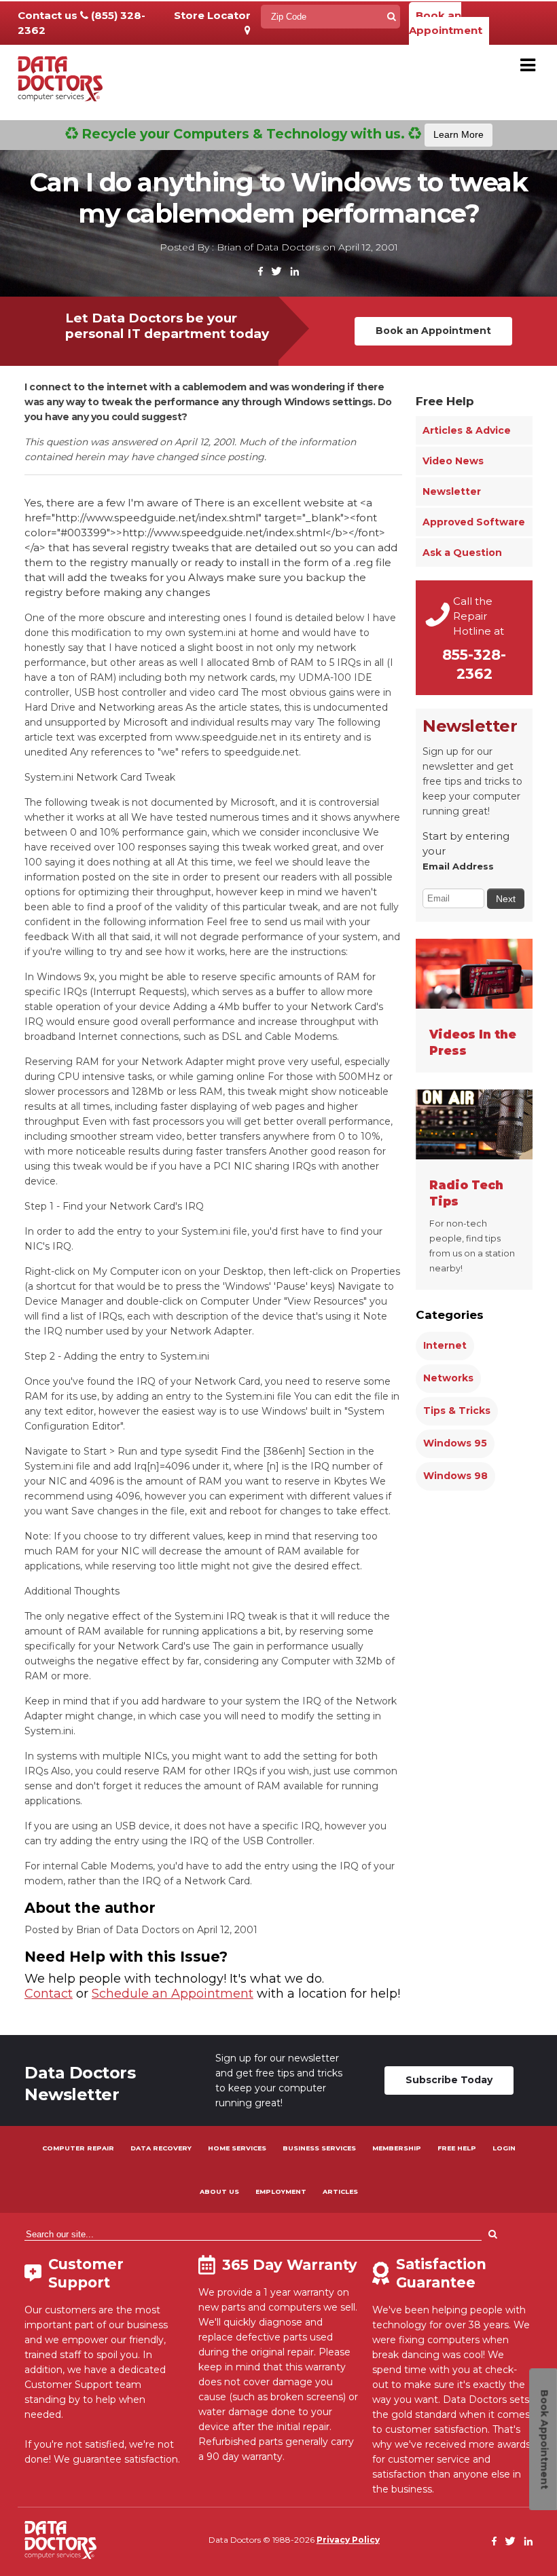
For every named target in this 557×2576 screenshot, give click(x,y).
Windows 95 (455, 1443)
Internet (445, 1345)
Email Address (458, 866)
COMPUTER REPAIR (78, 2148)
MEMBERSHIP (397, 2148)
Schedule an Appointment (173, 1994)
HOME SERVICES (237, 2148)
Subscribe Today (449, 2080)
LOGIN (504, 2148)
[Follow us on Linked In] (294, 272)
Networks (448, 1378)
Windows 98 (455, 1476)
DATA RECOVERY (161, 2148)
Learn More (459, 134)
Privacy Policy (348, 2540)
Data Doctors (60, 2540)
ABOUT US (219, 2191)
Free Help (445, 401)
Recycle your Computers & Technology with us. (281, 134)
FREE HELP (457, 2148)
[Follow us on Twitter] (276, 272)
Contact (49, 1994)
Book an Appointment (446, 23)
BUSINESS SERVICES (319, 2148)
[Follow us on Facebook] (261, 272)
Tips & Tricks (457, 1411)
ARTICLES (340, 2191)
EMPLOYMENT (281, 2191)
